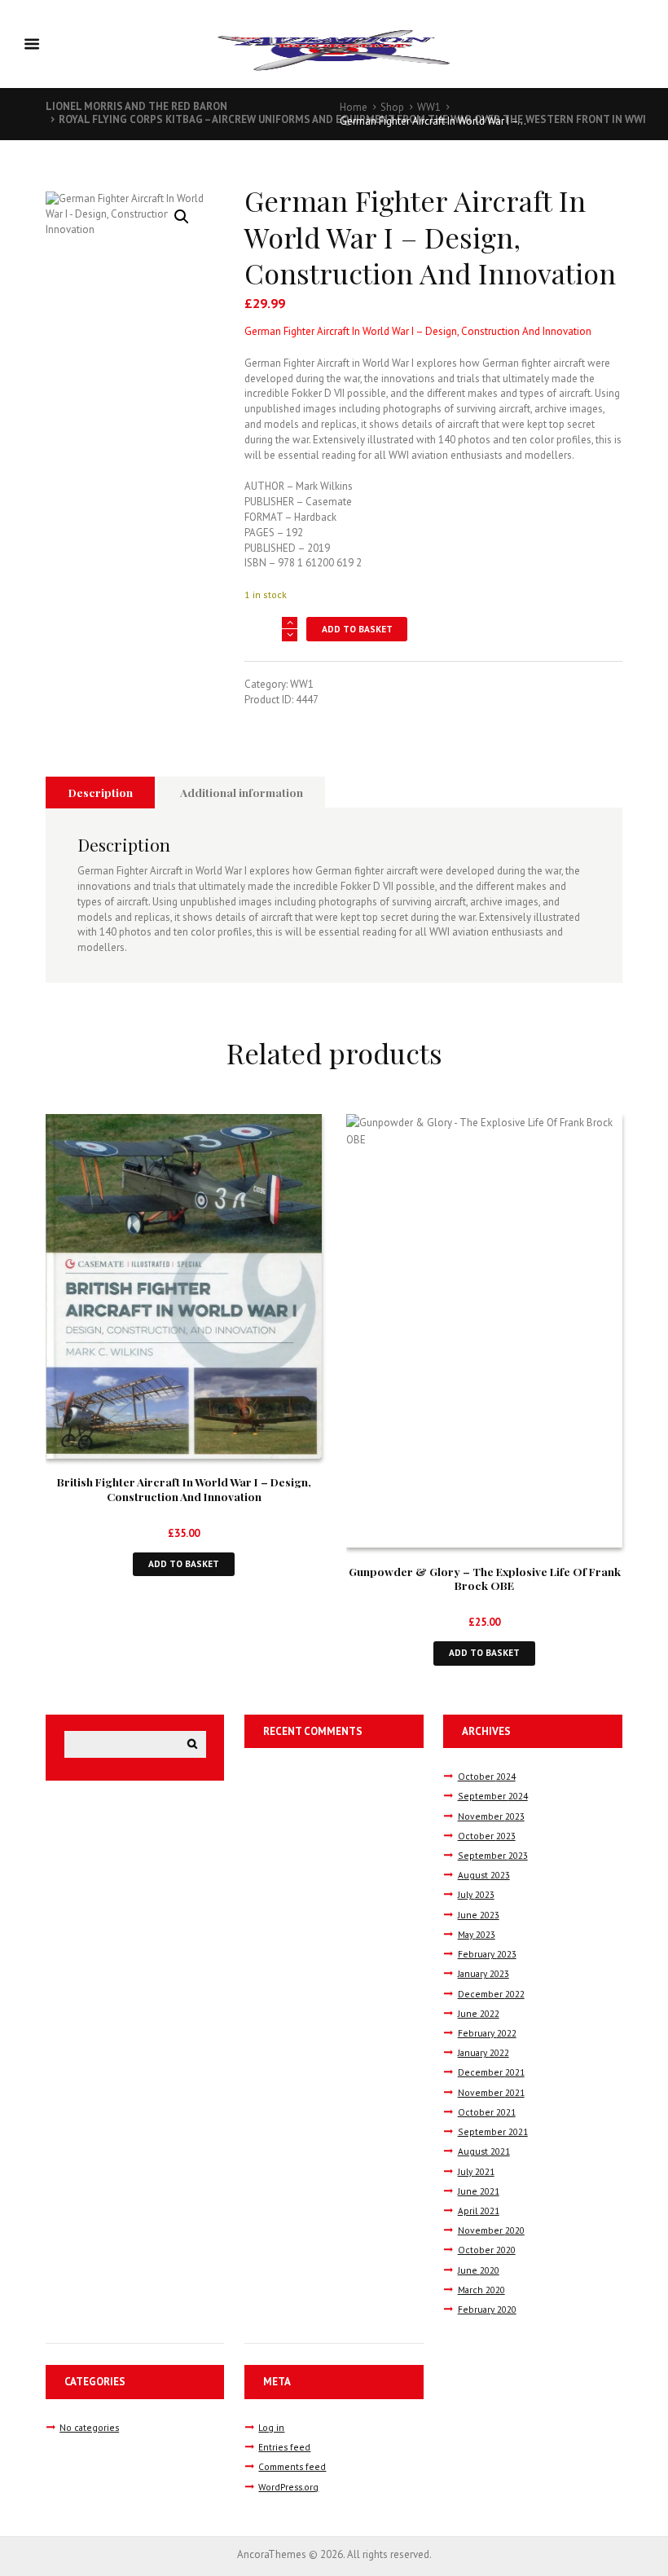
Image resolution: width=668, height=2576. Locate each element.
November (491, 1816)
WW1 (429, 107)
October (487, 1776)
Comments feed (292, 2466)
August (484, 1875)
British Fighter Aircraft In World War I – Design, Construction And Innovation (184, 1489)
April (479, 2211)
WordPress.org (288, 2487)
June (479, 1915)
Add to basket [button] (184, 1563)
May (477, 1934)
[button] (182, 217)
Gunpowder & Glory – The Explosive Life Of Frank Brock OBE (485, 1579)
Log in (271, 2427)
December (491, 1994)
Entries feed (284, 2447)
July (476, 1894)
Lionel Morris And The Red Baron (136, 106)
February (487, 1954)
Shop (392, 107)
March (481, 2290)
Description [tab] (101, 792)
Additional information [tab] (242, 792)
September (493, 1796)
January (483, 1973)
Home (354, 107)
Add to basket (357, 629)
